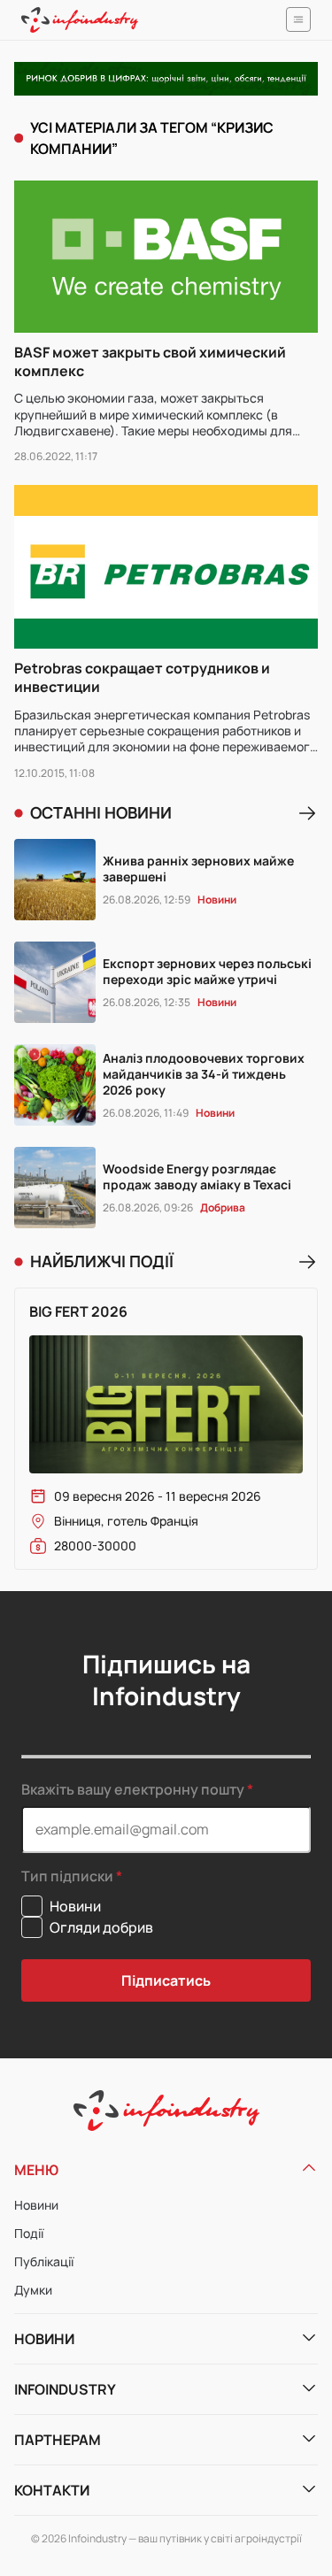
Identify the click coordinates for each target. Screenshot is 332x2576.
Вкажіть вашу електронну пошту (133, 1789)
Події (29, 2233)
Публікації (44, 2261)
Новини (36, 2205)
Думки (33, 2290)
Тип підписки (67, 1876)
